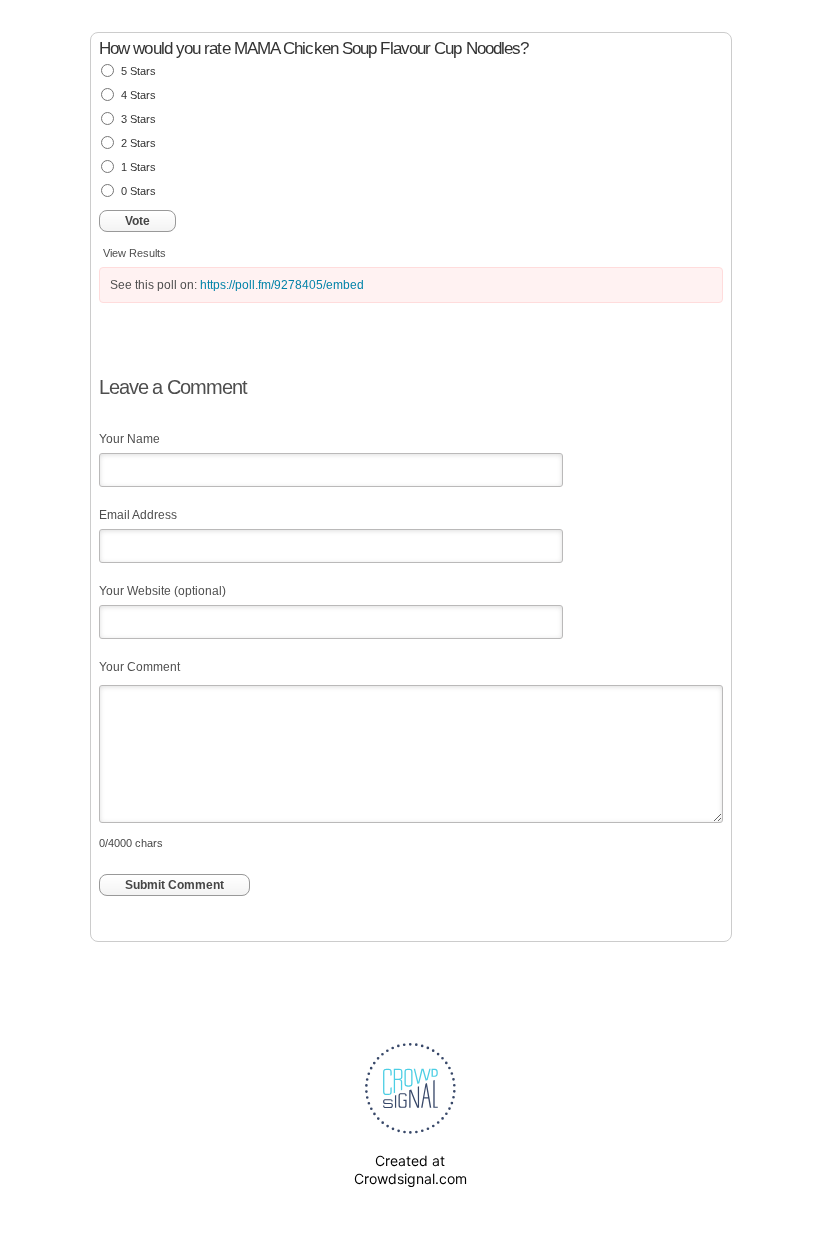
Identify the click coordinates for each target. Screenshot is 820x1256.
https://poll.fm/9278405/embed (282, 285)
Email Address (138, 515)
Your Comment (139, 667)
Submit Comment (174, 885)
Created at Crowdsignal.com (410, 1169)
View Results (134, 253)
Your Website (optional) (162, 591)
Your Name (129, 439)
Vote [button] (137, 221)
